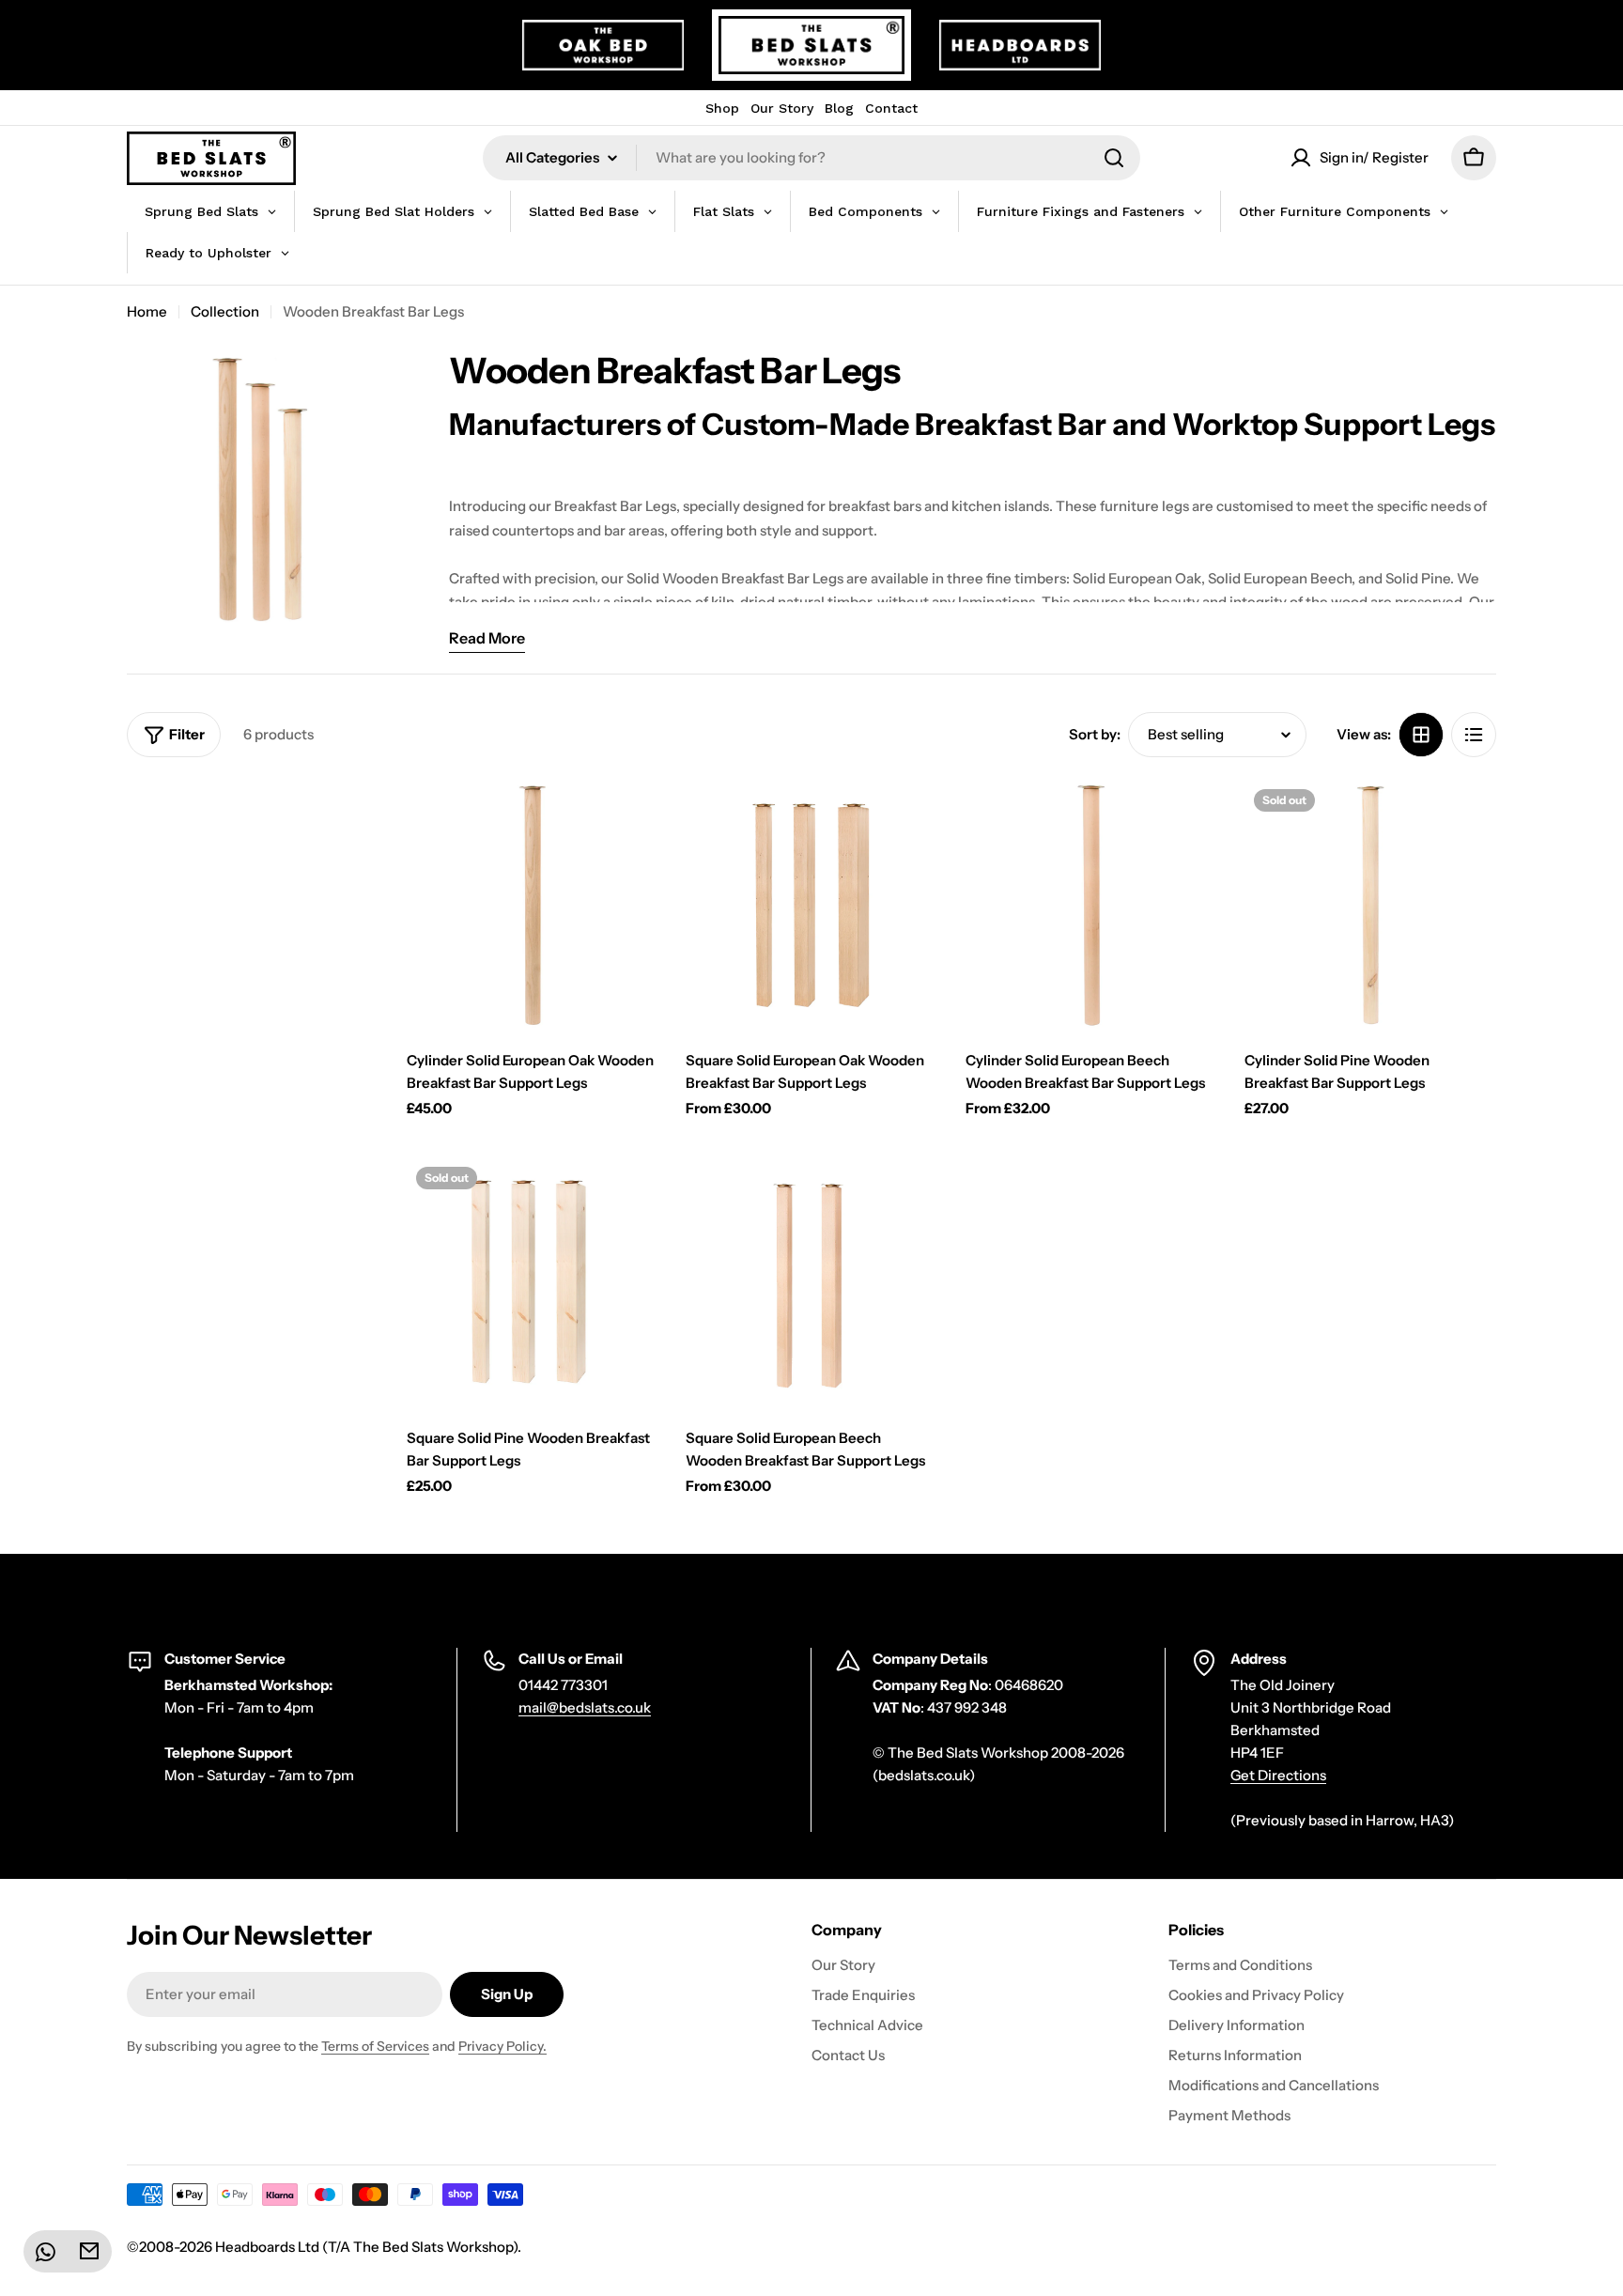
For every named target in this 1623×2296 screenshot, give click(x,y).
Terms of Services (375, 2046)
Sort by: (1095, 734)
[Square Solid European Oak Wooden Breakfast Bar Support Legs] (811, 906)
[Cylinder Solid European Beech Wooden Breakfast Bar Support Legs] (1091, 906)
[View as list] (1474, 735)
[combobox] (811, 158)
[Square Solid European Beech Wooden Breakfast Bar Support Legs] (811, 1283)
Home (147, 311)
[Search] (1114, 158)
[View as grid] (1421, 735)
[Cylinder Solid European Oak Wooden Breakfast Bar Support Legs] (533, 906)
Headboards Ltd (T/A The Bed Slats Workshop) (366, 2247)
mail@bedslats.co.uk (585, 1707)
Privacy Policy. (502, 2046)
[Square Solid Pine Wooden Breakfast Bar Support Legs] (533, 1283)
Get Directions (1278, 1775)
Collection (225, 311)
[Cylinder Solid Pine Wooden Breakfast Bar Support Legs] (1370, 906)
